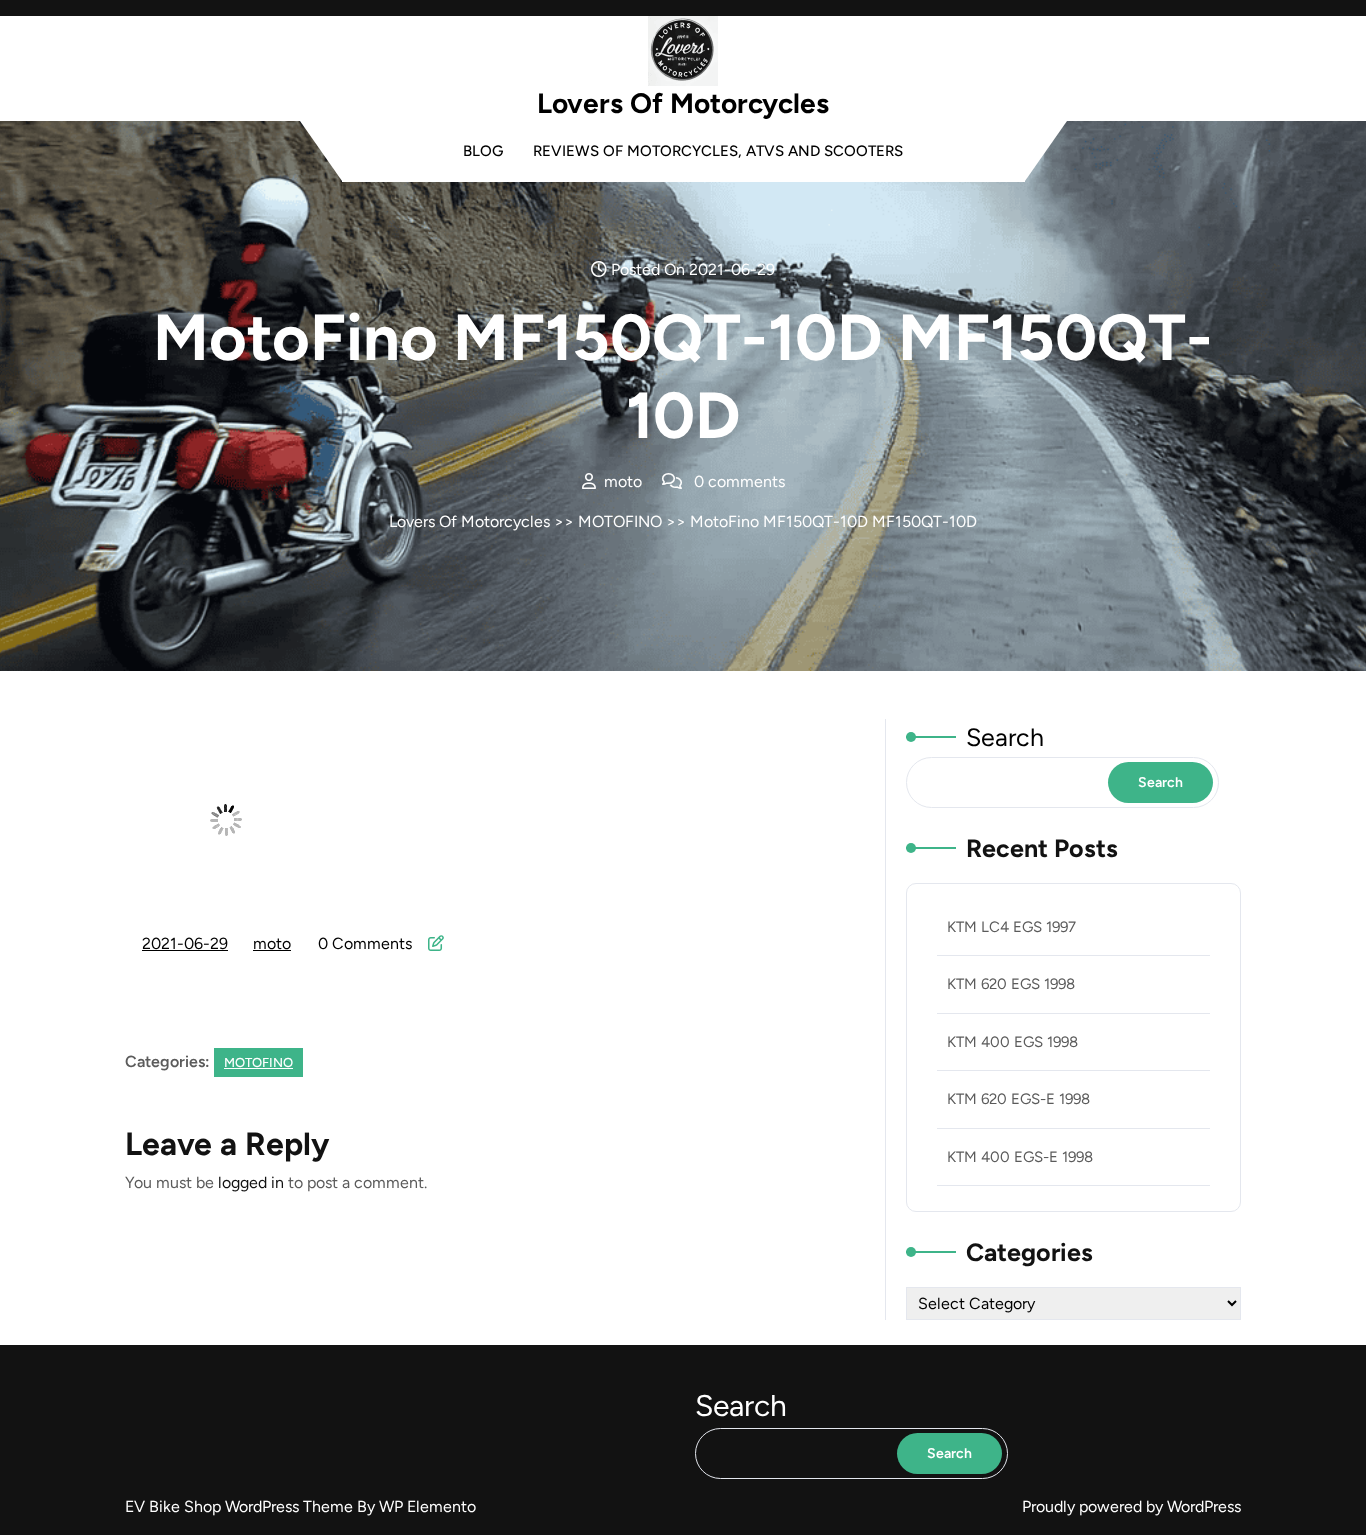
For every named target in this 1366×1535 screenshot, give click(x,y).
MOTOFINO (620, 521)
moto (273, 944)
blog (483, 151)
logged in (251, 1182)
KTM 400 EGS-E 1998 (1020, 1157)
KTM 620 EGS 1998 (1011, 984)
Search (1005, 737)
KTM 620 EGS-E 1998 (1018, 1099)
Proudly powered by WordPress (1131, 1506)
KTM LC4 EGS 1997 (1011, 927)
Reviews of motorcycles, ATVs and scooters (718, 151)
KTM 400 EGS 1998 (1012, 1042)
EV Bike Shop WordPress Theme (241, 1506)
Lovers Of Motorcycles (683, 103)
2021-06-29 (186, 946)
